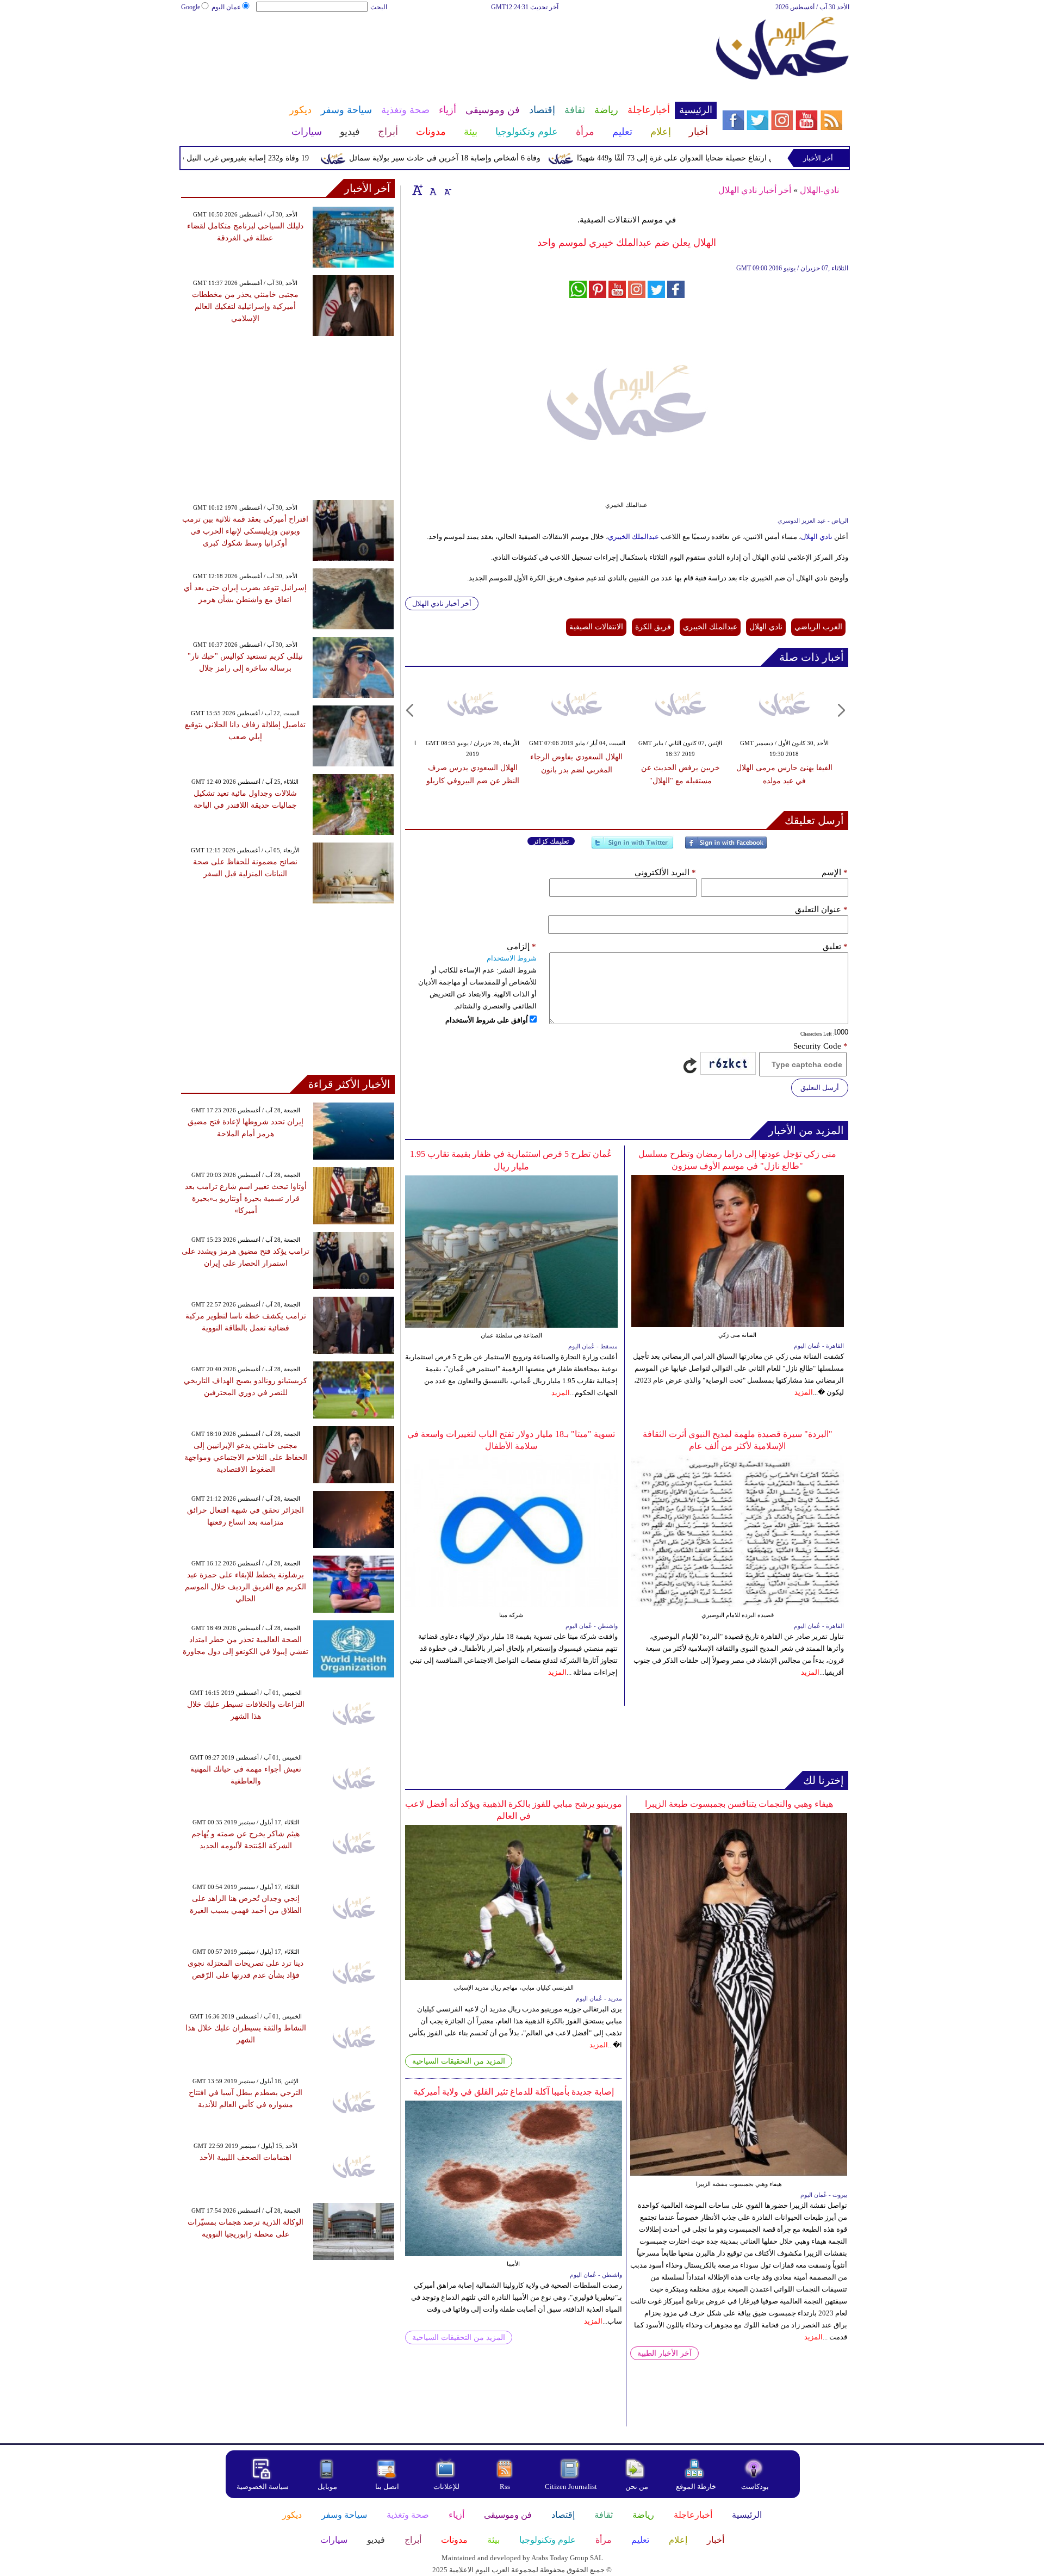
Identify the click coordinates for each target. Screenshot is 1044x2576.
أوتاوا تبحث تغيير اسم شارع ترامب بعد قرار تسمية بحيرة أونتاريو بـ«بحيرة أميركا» (246, 1199)
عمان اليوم (226, 7)
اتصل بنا (387, 2487)
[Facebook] (726, 847)
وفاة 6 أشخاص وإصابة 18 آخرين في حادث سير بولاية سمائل (491, 158)
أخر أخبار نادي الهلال (755, 190)
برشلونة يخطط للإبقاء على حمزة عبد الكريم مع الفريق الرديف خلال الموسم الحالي (246, 1587)
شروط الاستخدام (512, 958)
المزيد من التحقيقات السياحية (459, 2061)
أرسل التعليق (820, 1088)
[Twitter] (632, 847)
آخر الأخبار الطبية (664, 2353)
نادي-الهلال (819, 190)
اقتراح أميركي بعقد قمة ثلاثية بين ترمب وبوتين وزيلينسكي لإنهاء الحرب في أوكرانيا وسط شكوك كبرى (245, 531)
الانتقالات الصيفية (596, 627)
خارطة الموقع (696, 2487)
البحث (379, 7)
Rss (506, 2487)
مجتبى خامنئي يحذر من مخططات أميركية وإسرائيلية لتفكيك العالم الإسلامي (245, 306)
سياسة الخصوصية (263, 2487)
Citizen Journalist (571, 2487)
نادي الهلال (817, 537)
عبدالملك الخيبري (634, 537)
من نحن (637, 2487)
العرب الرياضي (818, 627)
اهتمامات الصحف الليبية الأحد (246, 2157)
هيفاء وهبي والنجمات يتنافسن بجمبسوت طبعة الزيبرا (739, 1804)
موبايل (328, 2487)
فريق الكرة (653, 627)
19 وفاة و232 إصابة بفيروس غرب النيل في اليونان (276, 158)
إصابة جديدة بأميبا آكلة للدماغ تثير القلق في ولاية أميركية (514, 2092)
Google (191, 7)
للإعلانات (446, 2487)
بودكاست (755, 2487)
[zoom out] (447, 190)
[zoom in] (418, 190)
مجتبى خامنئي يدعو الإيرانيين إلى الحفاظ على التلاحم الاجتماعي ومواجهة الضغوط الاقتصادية (246, 1457)
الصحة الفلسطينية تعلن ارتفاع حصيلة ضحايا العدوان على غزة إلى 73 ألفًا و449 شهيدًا (756, 158)
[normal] (432, 190)
